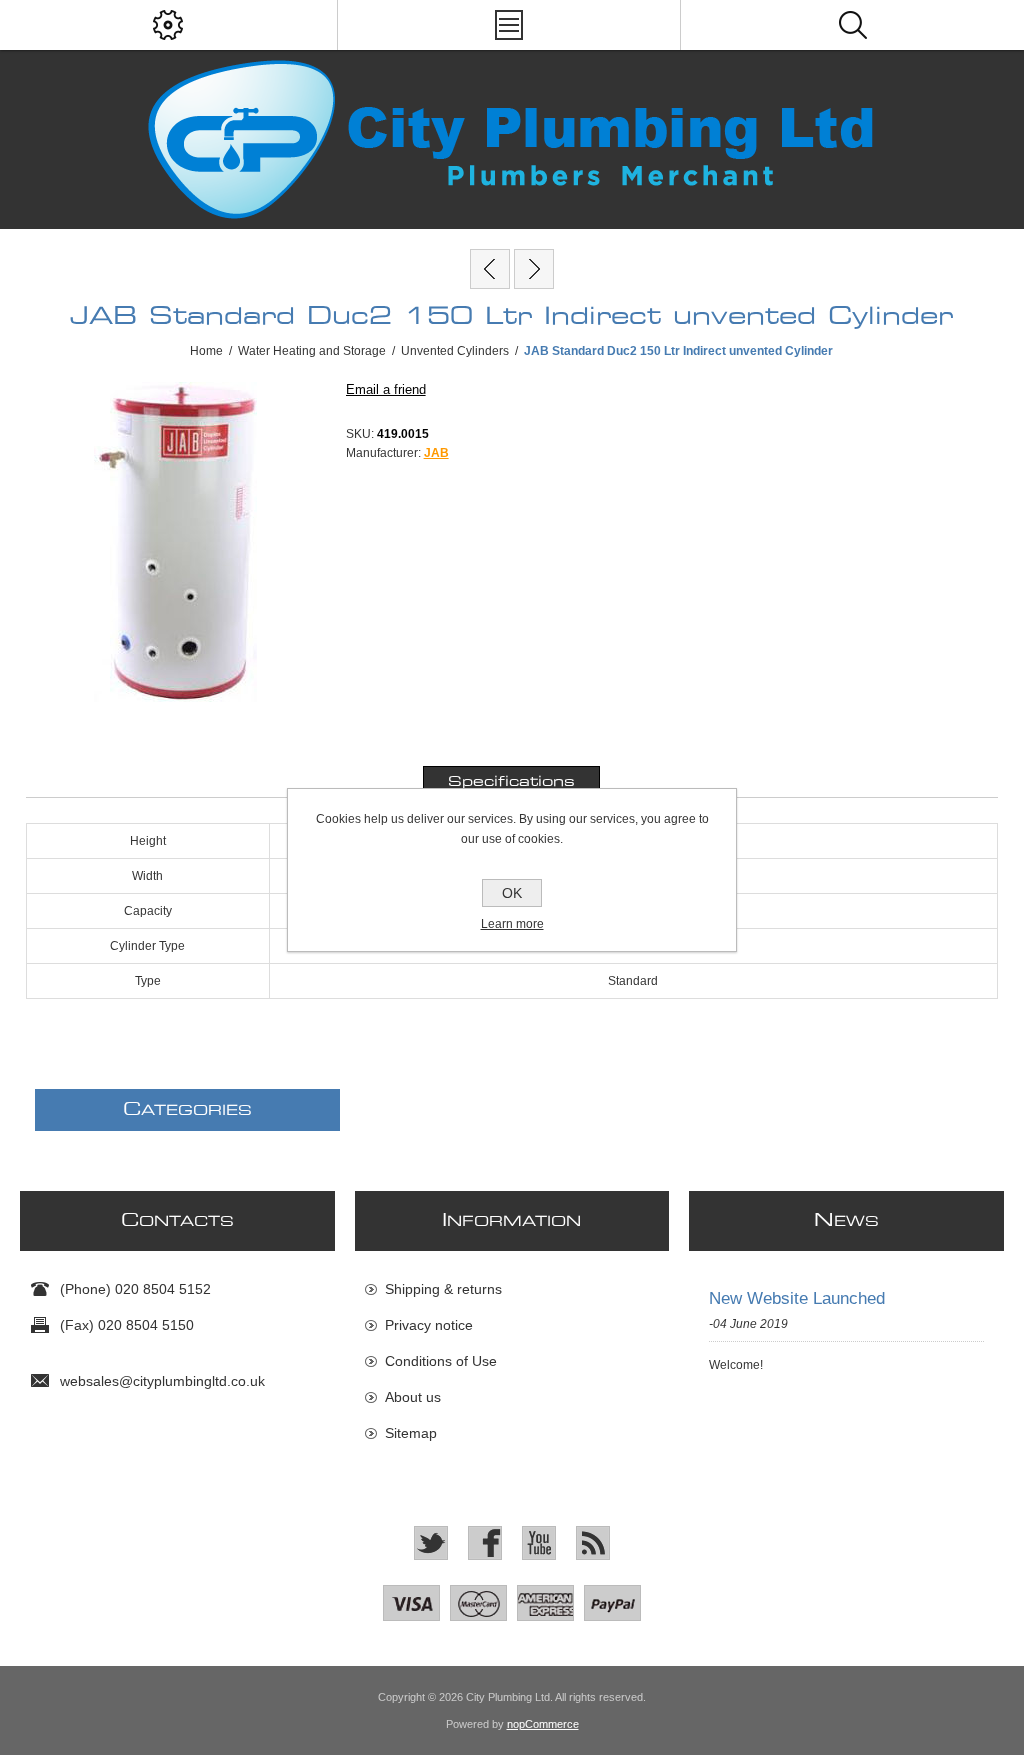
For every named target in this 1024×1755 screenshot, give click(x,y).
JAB (436, 453)
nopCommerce (543, 1724)
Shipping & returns (443, 1289)
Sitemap (411, 1433)
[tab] (511, 782)
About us (413, 1397)
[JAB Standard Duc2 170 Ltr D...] (534, 269)
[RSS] (593, 1543)
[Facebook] (485, 1543)
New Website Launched (797, 1298)
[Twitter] (431, 1543)
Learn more (512, 924)
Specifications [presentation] (511, 782)
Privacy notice (429, 1325)
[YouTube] (539, 1543)
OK (512, 893)
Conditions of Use (441, 1361)
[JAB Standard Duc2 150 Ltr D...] (490, 269)
